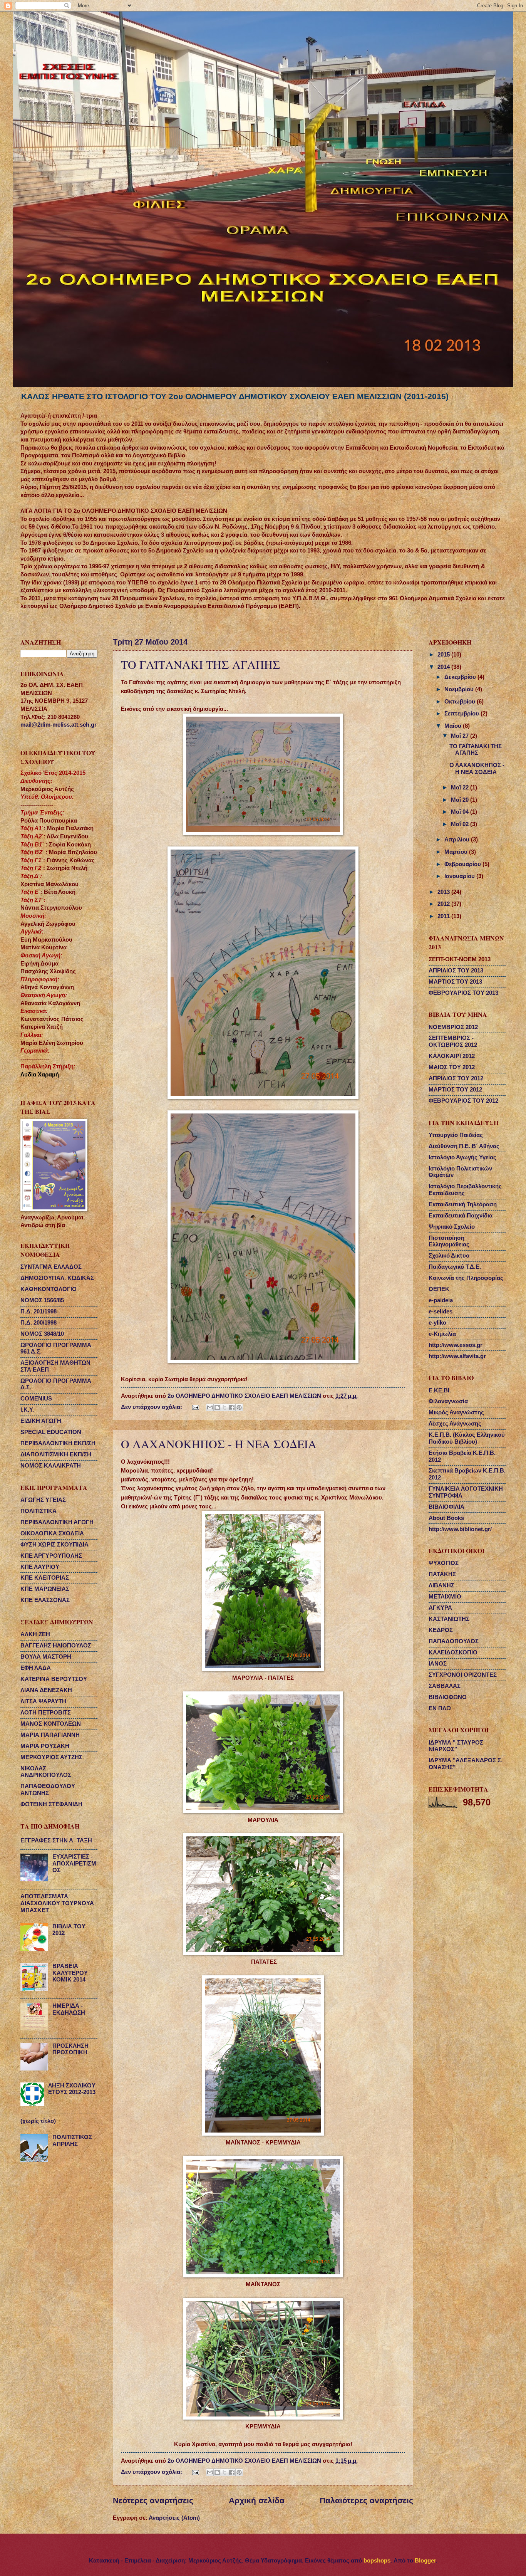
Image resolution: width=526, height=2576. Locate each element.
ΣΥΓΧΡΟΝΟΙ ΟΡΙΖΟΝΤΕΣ (463, 1675)
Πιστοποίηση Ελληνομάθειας (449, 1241)
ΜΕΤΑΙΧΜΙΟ (445, 1597)
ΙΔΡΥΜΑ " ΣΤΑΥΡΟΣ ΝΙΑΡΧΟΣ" (456, 1746)
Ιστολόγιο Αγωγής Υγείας (462, 1157)
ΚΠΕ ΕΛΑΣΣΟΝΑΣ (45, 1600)
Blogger (425, 2561)
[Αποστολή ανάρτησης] (195, 1407)
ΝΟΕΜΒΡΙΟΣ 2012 (453, 1027)
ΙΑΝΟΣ (438, 1664)
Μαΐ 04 (461, 812)
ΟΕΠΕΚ (439, 1289)
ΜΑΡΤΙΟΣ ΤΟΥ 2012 (455, 1090)
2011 (444, 916)
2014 (444, 667)
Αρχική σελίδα (257, 2500)
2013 (444, 892)
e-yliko (437, 1323)
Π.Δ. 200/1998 (39, 1323)
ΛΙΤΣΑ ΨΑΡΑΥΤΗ (43, 1701)
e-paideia (441, 1300)
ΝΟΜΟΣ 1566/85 (42, 1300)
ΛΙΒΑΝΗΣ (441, 1585)
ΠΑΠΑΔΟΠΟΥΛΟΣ (454, 1641)
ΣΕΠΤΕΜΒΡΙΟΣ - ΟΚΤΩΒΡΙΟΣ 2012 (453, 1041)
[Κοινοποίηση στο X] (224, 1407)
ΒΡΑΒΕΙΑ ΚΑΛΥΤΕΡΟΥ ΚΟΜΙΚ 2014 (70, 1973)
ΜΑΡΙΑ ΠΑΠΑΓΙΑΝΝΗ (50, 1735)
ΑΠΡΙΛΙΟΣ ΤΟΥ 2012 (456, 1078)
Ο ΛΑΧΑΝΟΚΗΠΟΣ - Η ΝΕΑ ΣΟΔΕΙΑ (219, 1444)
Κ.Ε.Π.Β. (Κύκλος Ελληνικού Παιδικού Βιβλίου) (467, 1438)
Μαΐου (454, 726)
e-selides (441, 1312)
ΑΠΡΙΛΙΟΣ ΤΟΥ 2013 (456, 971)
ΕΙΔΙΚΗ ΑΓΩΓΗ (41, 1421)
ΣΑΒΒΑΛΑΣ (445, 1686)
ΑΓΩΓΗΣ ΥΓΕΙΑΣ (43, 1500)
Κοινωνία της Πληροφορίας (466, 1278)
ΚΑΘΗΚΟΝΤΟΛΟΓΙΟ (49, 1289)
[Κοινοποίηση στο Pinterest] (239, 1407)
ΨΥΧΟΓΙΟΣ (444, 1563)
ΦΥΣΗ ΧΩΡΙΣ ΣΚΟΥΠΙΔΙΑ (54, 1545)
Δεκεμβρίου (461, 677)
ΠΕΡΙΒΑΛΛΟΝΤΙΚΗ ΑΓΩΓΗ (57, 1522)
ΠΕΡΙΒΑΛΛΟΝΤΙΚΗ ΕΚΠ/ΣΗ (58, 1443)
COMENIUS (36, 1399)
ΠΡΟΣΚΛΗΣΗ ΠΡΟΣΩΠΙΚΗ (70, 2049)
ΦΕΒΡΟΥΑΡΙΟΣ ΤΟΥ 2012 (463, 1101)
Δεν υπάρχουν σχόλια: (152, 1407)
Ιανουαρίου (460, 876)
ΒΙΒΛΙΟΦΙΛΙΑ (446, 1507)
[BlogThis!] (217, 1407)
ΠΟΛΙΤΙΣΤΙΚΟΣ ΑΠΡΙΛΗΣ (72, 2141)
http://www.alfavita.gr (457, 1356)
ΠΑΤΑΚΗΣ (442, 1574)
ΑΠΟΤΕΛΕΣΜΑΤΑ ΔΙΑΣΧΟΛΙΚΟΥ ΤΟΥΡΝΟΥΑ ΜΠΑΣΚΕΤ (57, 1903)
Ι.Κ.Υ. (27, 1410)
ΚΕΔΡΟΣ (441, 1630)
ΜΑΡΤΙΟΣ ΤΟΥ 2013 (455, 982)
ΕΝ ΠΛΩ (440, 1708)
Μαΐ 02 (461, 824)
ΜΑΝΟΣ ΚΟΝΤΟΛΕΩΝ (51, 1724)
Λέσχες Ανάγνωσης (455, 1424)
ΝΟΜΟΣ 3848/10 (42, 1334)
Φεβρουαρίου (463, 864)
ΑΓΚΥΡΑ (440, 1608)
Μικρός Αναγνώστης (456, 1412)
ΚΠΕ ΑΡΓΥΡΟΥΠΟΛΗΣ (51, 1556)
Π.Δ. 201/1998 (39, 1312)
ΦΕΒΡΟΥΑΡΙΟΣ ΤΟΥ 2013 (463, 993)
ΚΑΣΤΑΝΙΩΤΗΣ (449, 1619)
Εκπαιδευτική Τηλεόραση (463, 1204)
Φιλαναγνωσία (448, 1401)
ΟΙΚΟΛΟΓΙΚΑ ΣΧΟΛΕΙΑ (52, 1533)
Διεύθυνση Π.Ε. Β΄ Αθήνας (464, 1146)
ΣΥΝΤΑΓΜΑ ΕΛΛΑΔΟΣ (51, 1267)
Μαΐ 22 (461, 788)
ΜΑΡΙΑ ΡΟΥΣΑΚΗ (45, 1746)
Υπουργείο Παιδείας (456, 1135)
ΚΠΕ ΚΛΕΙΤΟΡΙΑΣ (45, 1578)
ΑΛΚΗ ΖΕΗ (35, 1634)
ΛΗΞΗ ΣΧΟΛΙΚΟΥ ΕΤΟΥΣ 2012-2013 (72, 2089)
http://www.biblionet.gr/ (460, 1529)
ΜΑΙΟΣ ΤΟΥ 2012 (452, 1067)
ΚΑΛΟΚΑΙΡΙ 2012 (452, 1056)
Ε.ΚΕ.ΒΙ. (440, 1390)
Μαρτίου (457, 852)
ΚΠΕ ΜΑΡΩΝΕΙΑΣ (45, 1589)
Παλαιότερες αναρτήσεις (366, 2500)
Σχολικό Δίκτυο (449, 1256)
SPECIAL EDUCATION (51, 1432)
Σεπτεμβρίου (462, 714)
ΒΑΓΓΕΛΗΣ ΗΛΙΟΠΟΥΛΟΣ (56, 1646)
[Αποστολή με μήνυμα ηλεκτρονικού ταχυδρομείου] (210, 1407)
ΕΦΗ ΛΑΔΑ (36, 1668)
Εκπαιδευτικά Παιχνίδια (461, 1216)
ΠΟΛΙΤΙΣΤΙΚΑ (39, 1511)
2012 (444, 904)
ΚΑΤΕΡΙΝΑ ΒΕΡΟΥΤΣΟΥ (54, 1679)
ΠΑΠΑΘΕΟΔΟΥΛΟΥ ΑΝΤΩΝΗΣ (48, 1790)
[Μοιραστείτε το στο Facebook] (232, 1407)
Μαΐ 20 (461, 800)
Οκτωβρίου (461, 702)
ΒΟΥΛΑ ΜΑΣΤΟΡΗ (46, 1657)
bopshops (377, 2561)
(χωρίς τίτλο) (38, 2121)
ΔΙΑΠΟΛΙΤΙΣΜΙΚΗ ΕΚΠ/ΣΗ (56, 1454)
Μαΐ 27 (461, 736)
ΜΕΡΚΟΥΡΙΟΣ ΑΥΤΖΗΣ (51, 1757)
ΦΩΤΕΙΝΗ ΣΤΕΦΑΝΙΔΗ (51, 1804)
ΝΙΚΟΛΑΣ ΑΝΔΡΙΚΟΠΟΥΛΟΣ (46, 1772)
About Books (446, 1518)
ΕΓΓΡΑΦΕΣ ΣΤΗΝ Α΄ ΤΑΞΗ (56, 1840)
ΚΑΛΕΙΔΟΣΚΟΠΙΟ (453, 1652)
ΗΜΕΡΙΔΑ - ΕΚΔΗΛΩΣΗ (69, 2009)
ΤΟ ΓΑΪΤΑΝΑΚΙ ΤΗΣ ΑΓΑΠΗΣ (201, 664)
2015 (444, 655)
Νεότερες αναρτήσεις (153, 2500)
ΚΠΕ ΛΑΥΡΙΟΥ (40, 1567)
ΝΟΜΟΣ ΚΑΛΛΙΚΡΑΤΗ (51, 1466)
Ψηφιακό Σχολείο (452, 1227)
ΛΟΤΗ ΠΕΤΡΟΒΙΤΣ (46, 1713)
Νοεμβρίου (460, 689)
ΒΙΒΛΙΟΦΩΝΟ (448, 1697)
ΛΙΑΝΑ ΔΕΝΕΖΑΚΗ (46, 1690)
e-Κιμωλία (442, 1334)
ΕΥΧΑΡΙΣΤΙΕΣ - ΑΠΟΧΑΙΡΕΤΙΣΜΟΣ (74, 1863)
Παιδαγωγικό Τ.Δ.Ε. (455, 1267)
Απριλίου (458, 840)
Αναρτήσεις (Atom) (174, 2518)
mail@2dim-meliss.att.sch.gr (59, 725)
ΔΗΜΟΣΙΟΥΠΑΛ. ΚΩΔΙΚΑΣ (57, 1278)
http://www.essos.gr (456, 1345)
